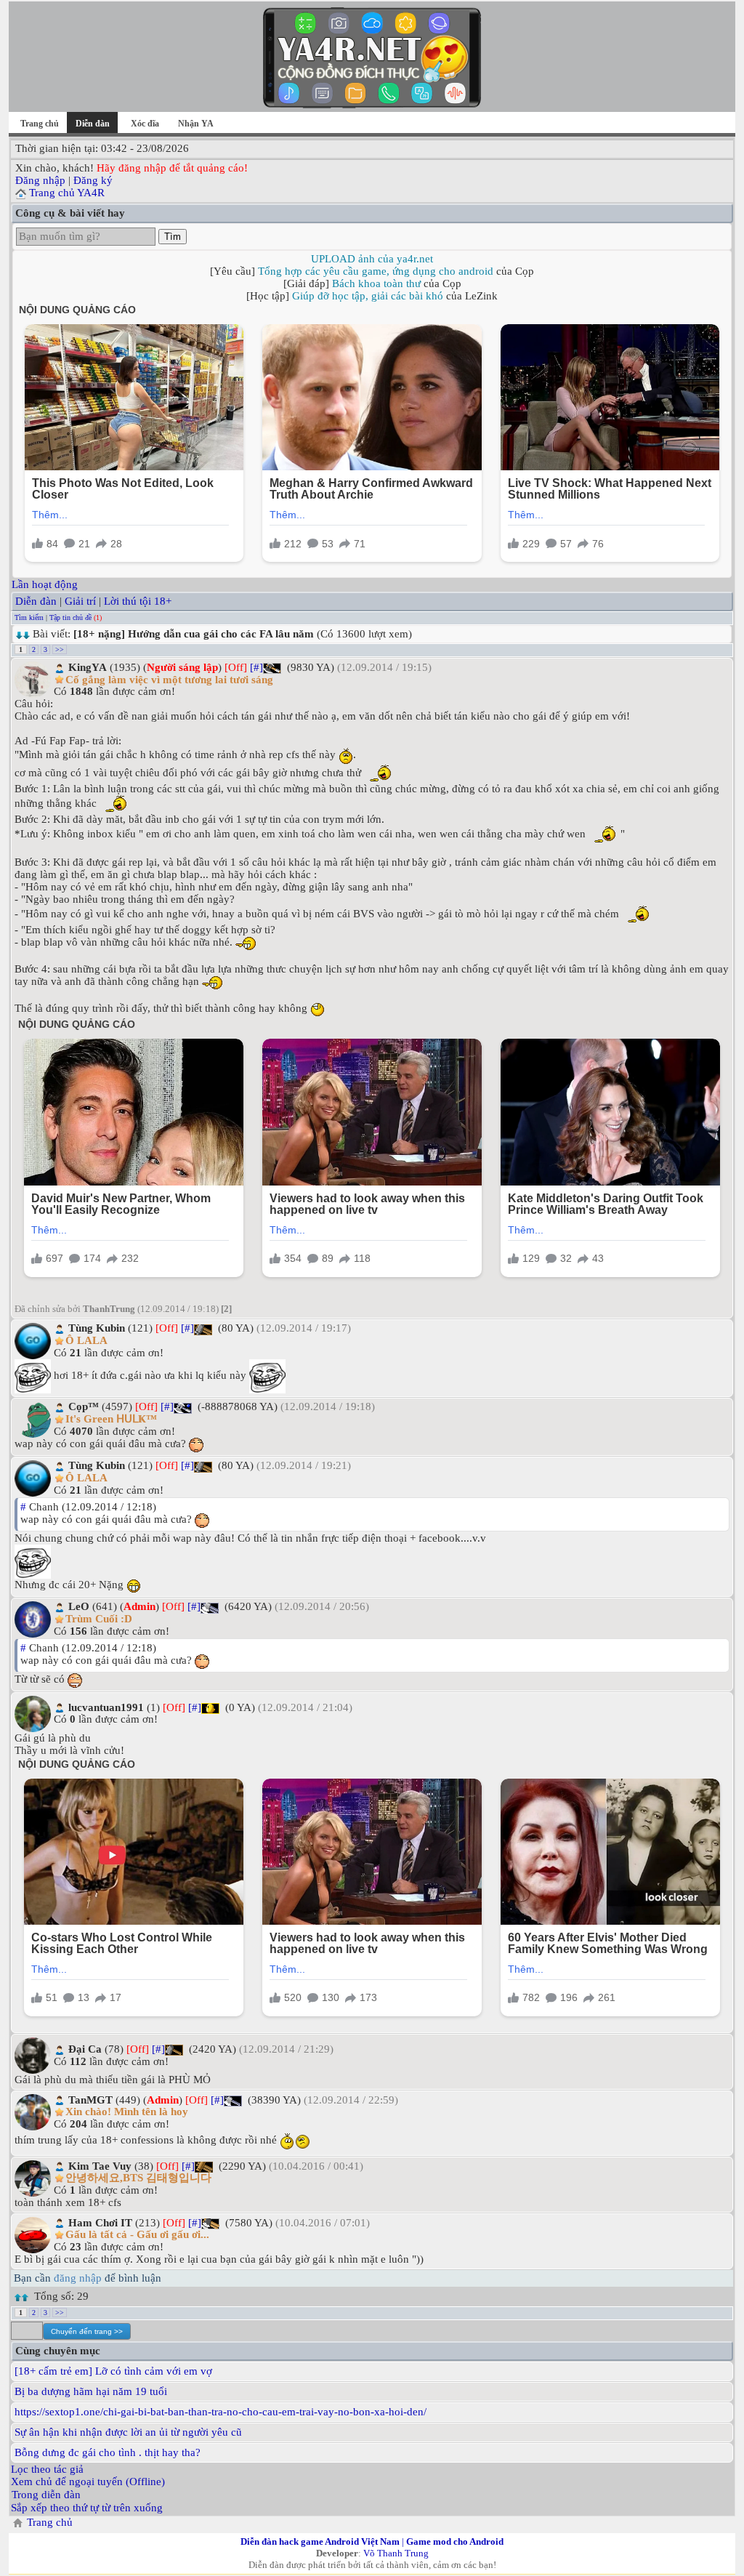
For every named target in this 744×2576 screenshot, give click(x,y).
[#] (256, 667)
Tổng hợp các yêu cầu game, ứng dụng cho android (376, 271)
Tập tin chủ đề (70, 617)
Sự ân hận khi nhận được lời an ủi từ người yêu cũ (128, 2432)
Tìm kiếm (29, 617)
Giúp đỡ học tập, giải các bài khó (368, 296)
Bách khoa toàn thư (376, 283)
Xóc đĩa (145, 124)
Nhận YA (196, 124)
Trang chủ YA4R (67, 193)
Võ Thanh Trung (396, 2553)
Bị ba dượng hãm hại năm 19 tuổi (91, 2391)
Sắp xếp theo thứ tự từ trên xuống (87, 2508)
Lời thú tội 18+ (138, 601)
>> (60, 649)
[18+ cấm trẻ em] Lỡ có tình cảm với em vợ (113, 2371)
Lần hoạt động (45, 584)
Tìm (173, 237)
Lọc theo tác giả (47, 2469)
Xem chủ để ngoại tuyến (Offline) (88, 2482)
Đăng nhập (40, 180)
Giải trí (80, 601)
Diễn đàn (36, 601)
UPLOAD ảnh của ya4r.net (372, 259)
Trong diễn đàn (46, 2495)
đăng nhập (78, 2278)
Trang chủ (40, 124)
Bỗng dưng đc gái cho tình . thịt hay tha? (108, 2452)
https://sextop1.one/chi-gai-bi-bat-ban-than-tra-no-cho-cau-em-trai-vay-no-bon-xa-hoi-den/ (221, 2412)
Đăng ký (93, 180)
